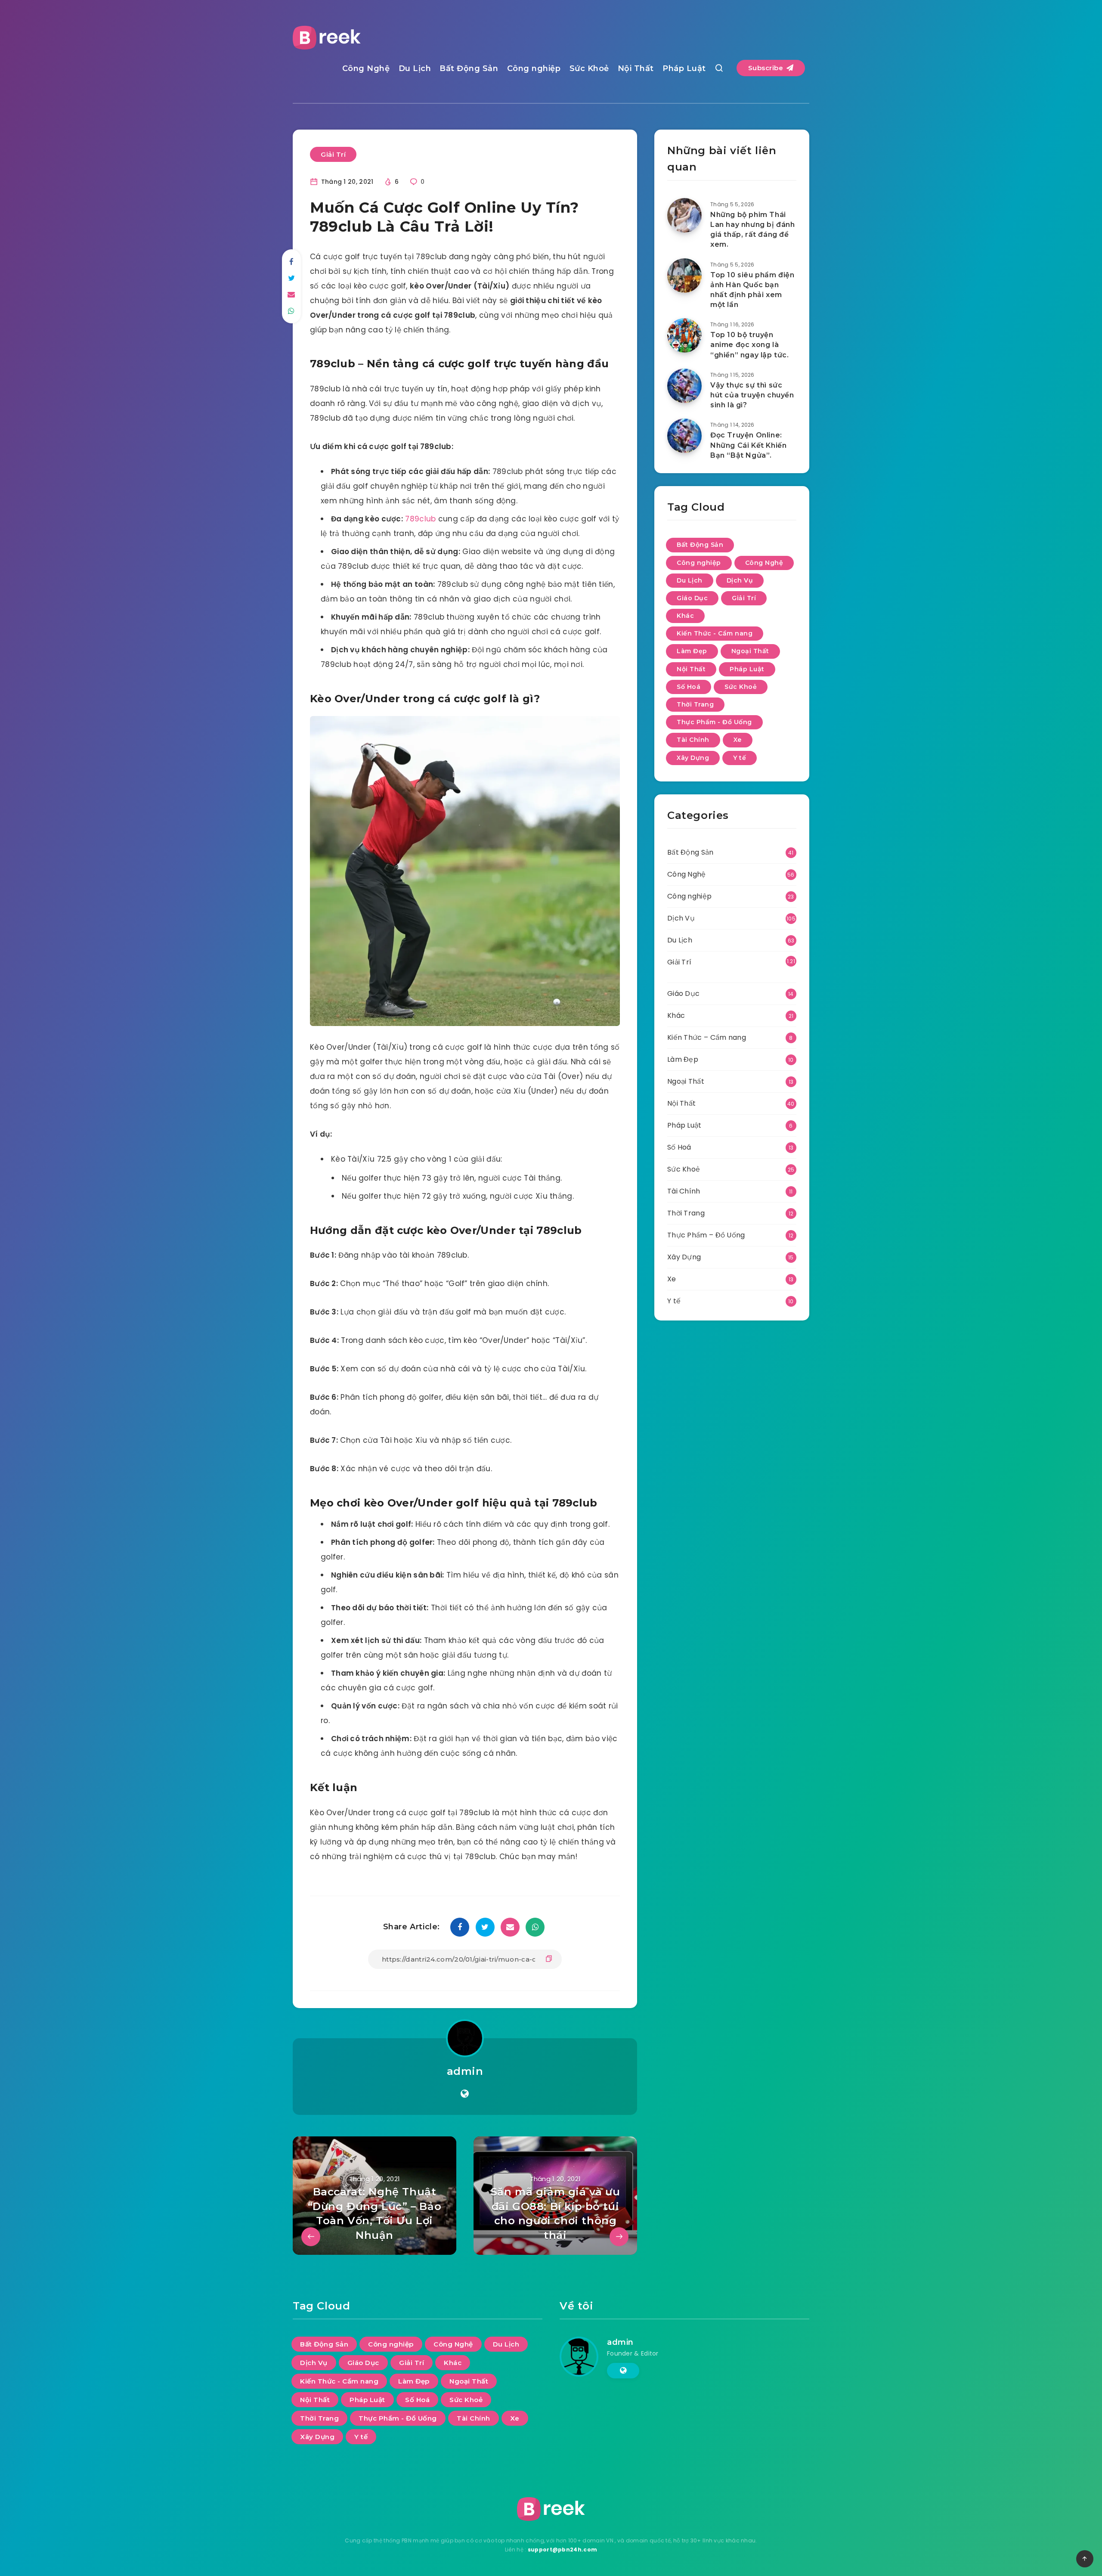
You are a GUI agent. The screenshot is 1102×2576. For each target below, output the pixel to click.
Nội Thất (636, 68)
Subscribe (767, 68)
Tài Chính (693, 740)
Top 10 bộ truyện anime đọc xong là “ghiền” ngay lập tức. (750, 345)
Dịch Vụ (740, 580)
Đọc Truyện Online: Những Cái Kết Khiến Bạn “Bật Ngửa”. (748, 445)
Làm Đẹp (692, 651)
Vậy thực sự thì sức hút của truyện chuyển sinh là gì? (752, 395)
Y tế (740, 758)
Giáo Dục (692, 598)
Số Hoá (689, 687)
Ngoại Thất (750, 651)
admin (465, 2071)
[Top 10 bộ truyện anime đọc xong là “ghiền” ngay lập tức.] (684, 335)
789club (420, 519)
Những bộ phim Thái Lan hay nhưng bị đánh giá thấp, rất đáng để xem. (753, 230)
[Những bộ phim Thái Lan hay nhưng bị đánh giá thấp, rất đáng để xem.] (684, 215)
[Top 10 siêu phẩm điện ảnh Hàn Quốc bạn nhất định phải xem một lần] (684, 276)
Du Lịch (415, 68)
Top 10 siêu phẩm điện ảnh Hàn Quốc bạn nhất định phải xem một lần (752, 290)
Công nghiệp (534, 68)
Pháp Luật (684, 68)
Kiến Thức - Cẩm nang (715, 633)
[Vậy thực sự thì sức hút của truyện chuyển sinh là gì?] (684, 386)
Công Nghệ (366, 68)
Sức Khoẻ (589, 68)
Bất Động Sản (469, 68)
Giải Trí (333, 154)
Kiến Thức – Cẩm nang (707, 1037)
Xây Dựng (693, 758)
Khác (685, 616)
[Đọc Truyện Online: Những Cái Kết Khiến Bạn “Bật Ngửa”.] (684, 436)
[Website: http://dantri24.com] (465, 2094)
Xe (738, 740)
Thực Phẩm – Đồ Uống (706, 1235)
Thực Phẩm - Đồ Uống (714, 722)
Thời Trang (695, 704)
